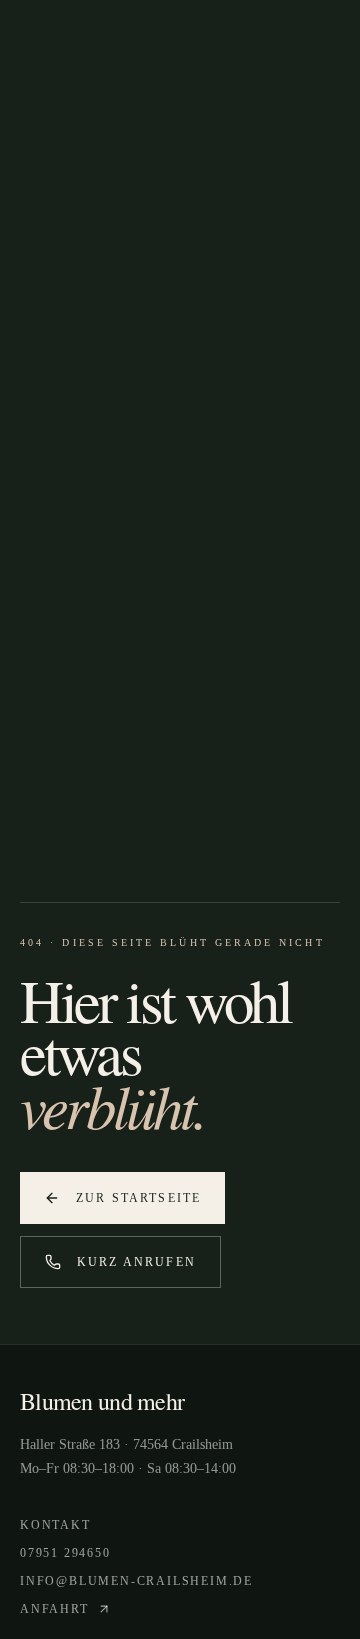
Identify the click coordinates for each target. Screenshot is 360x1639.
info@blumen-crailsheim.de (136, 1581)
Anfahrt (54, 1609)
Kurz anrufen (136, 1262)
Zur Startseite (138, 1198)
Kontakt (55, 1525)
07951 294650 (65, 1553)
